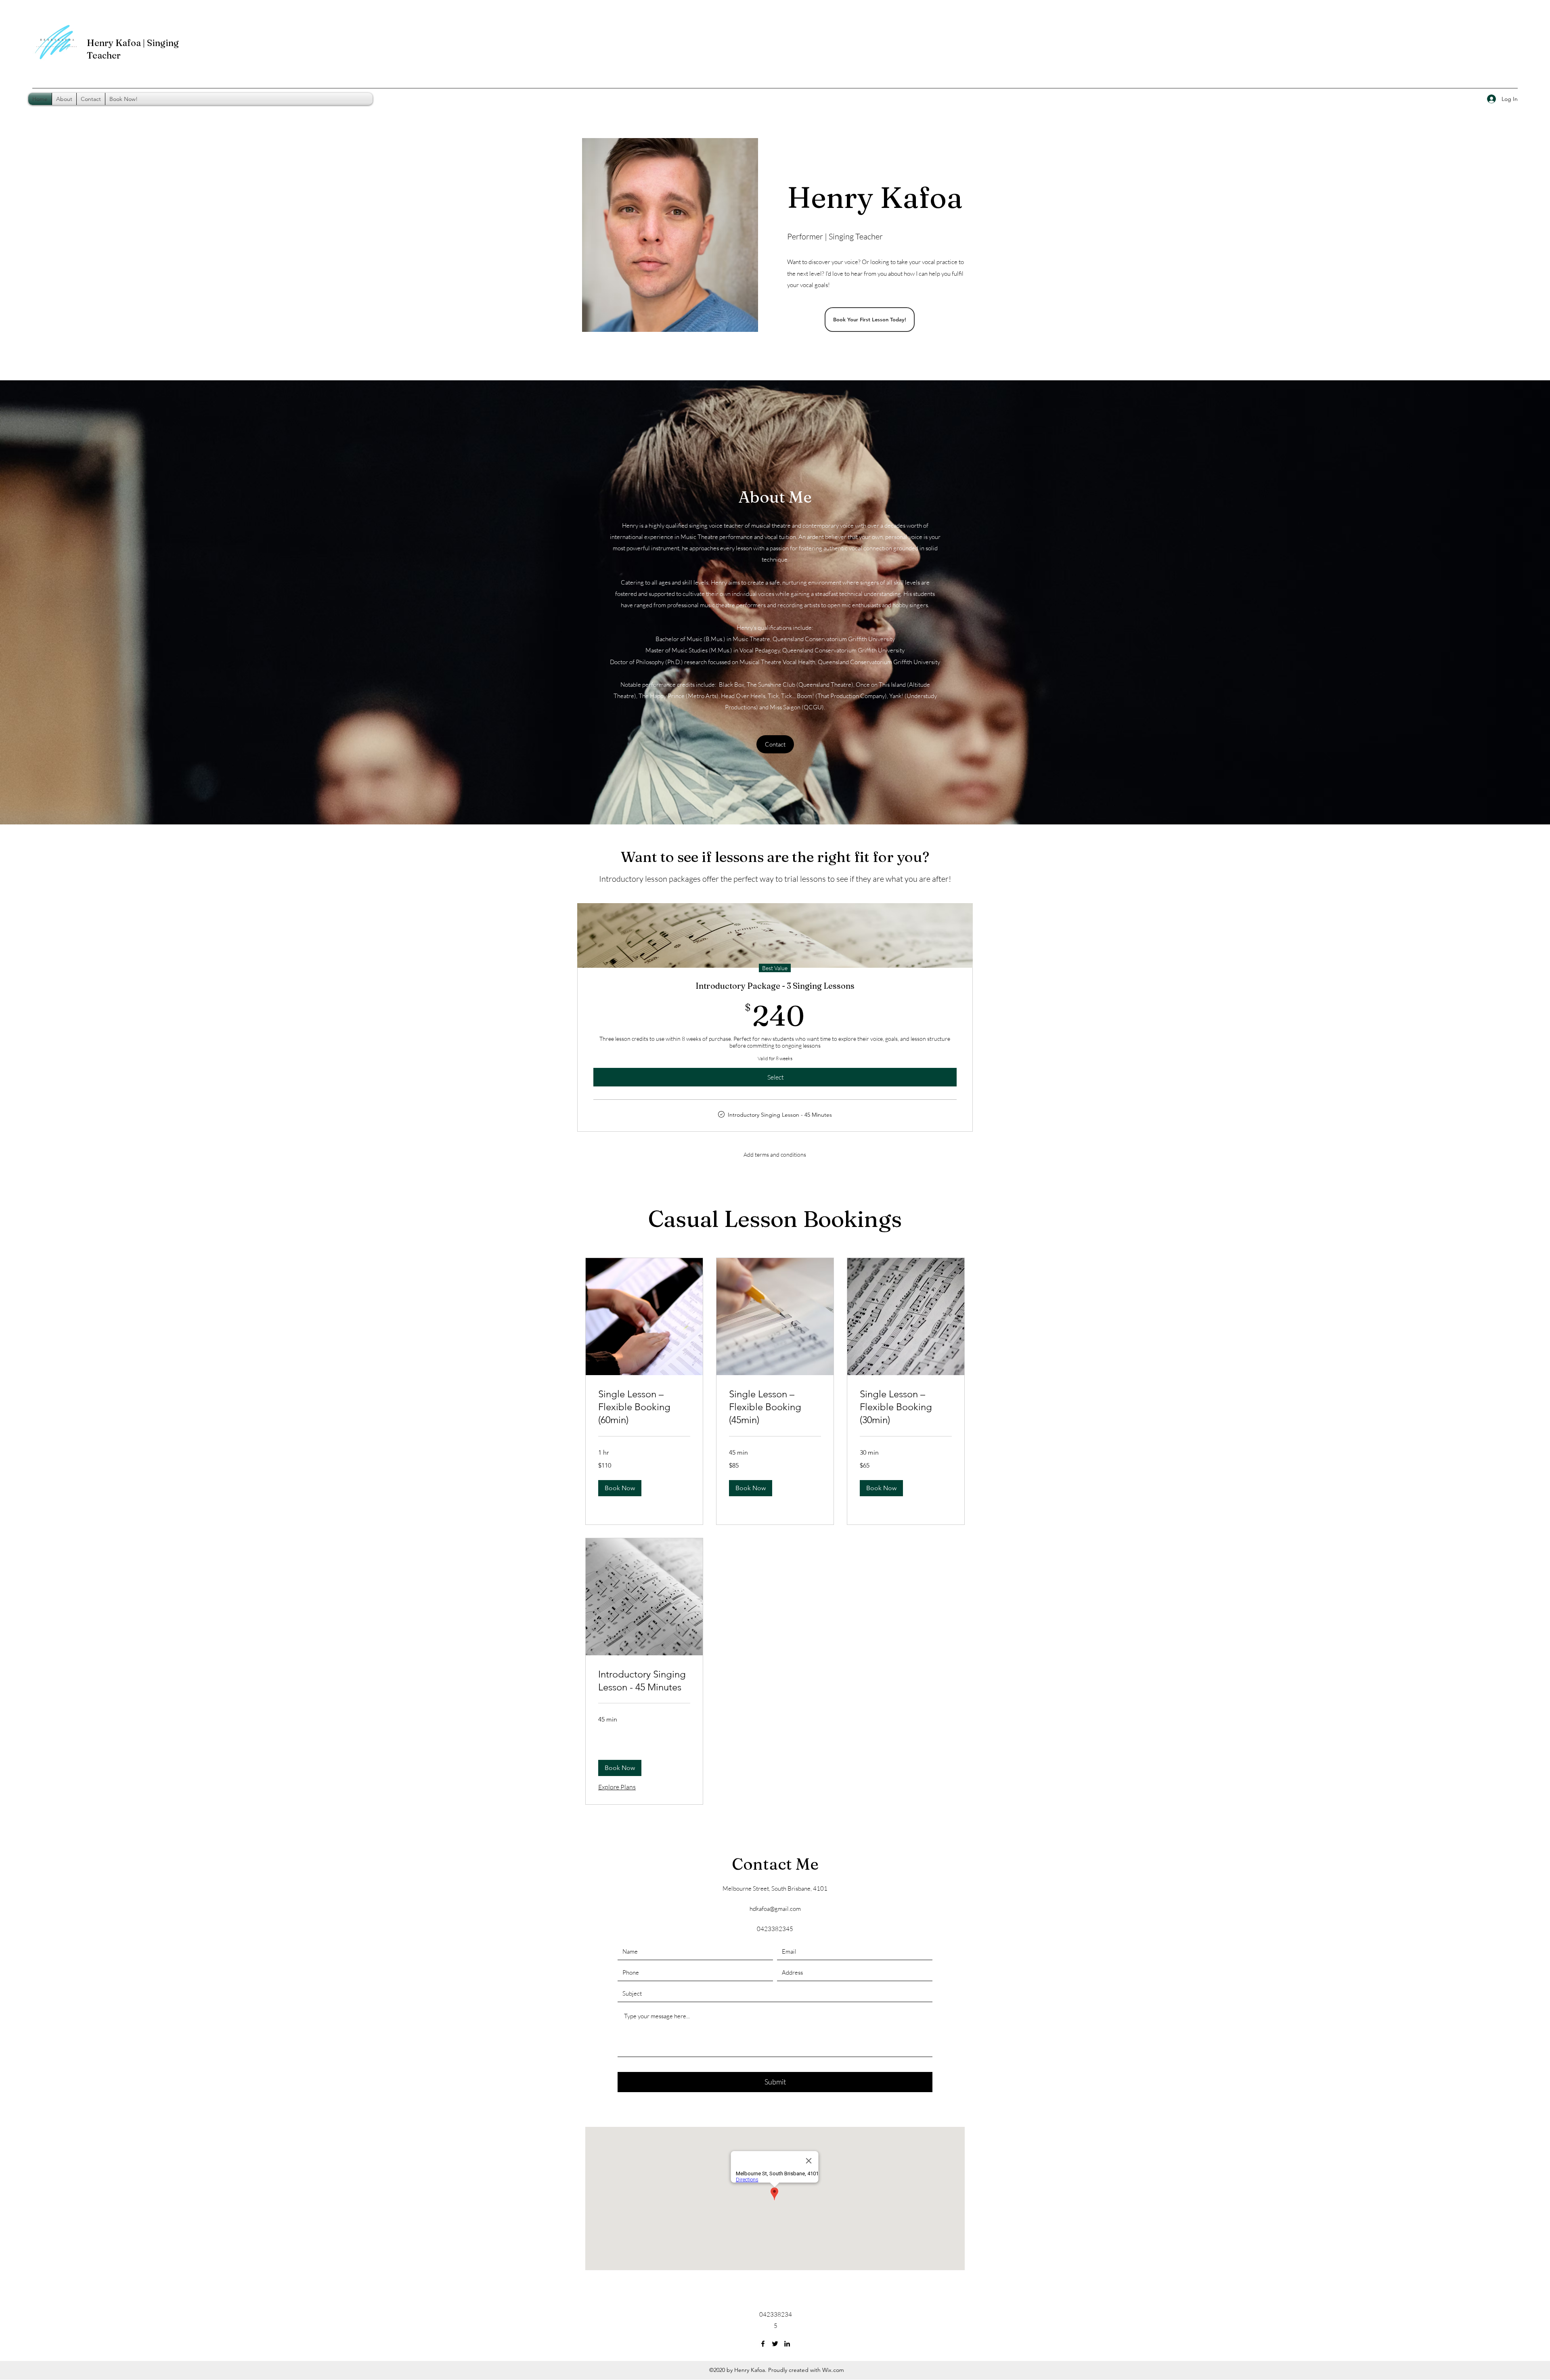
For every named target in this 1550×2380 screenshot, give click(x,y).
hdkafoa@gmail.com (775, 1909)
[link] (644, 1407)
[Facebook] (763, 2344)
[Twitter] (775, 2344)
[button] (620, 1488)
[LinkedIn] (787, 2344)
